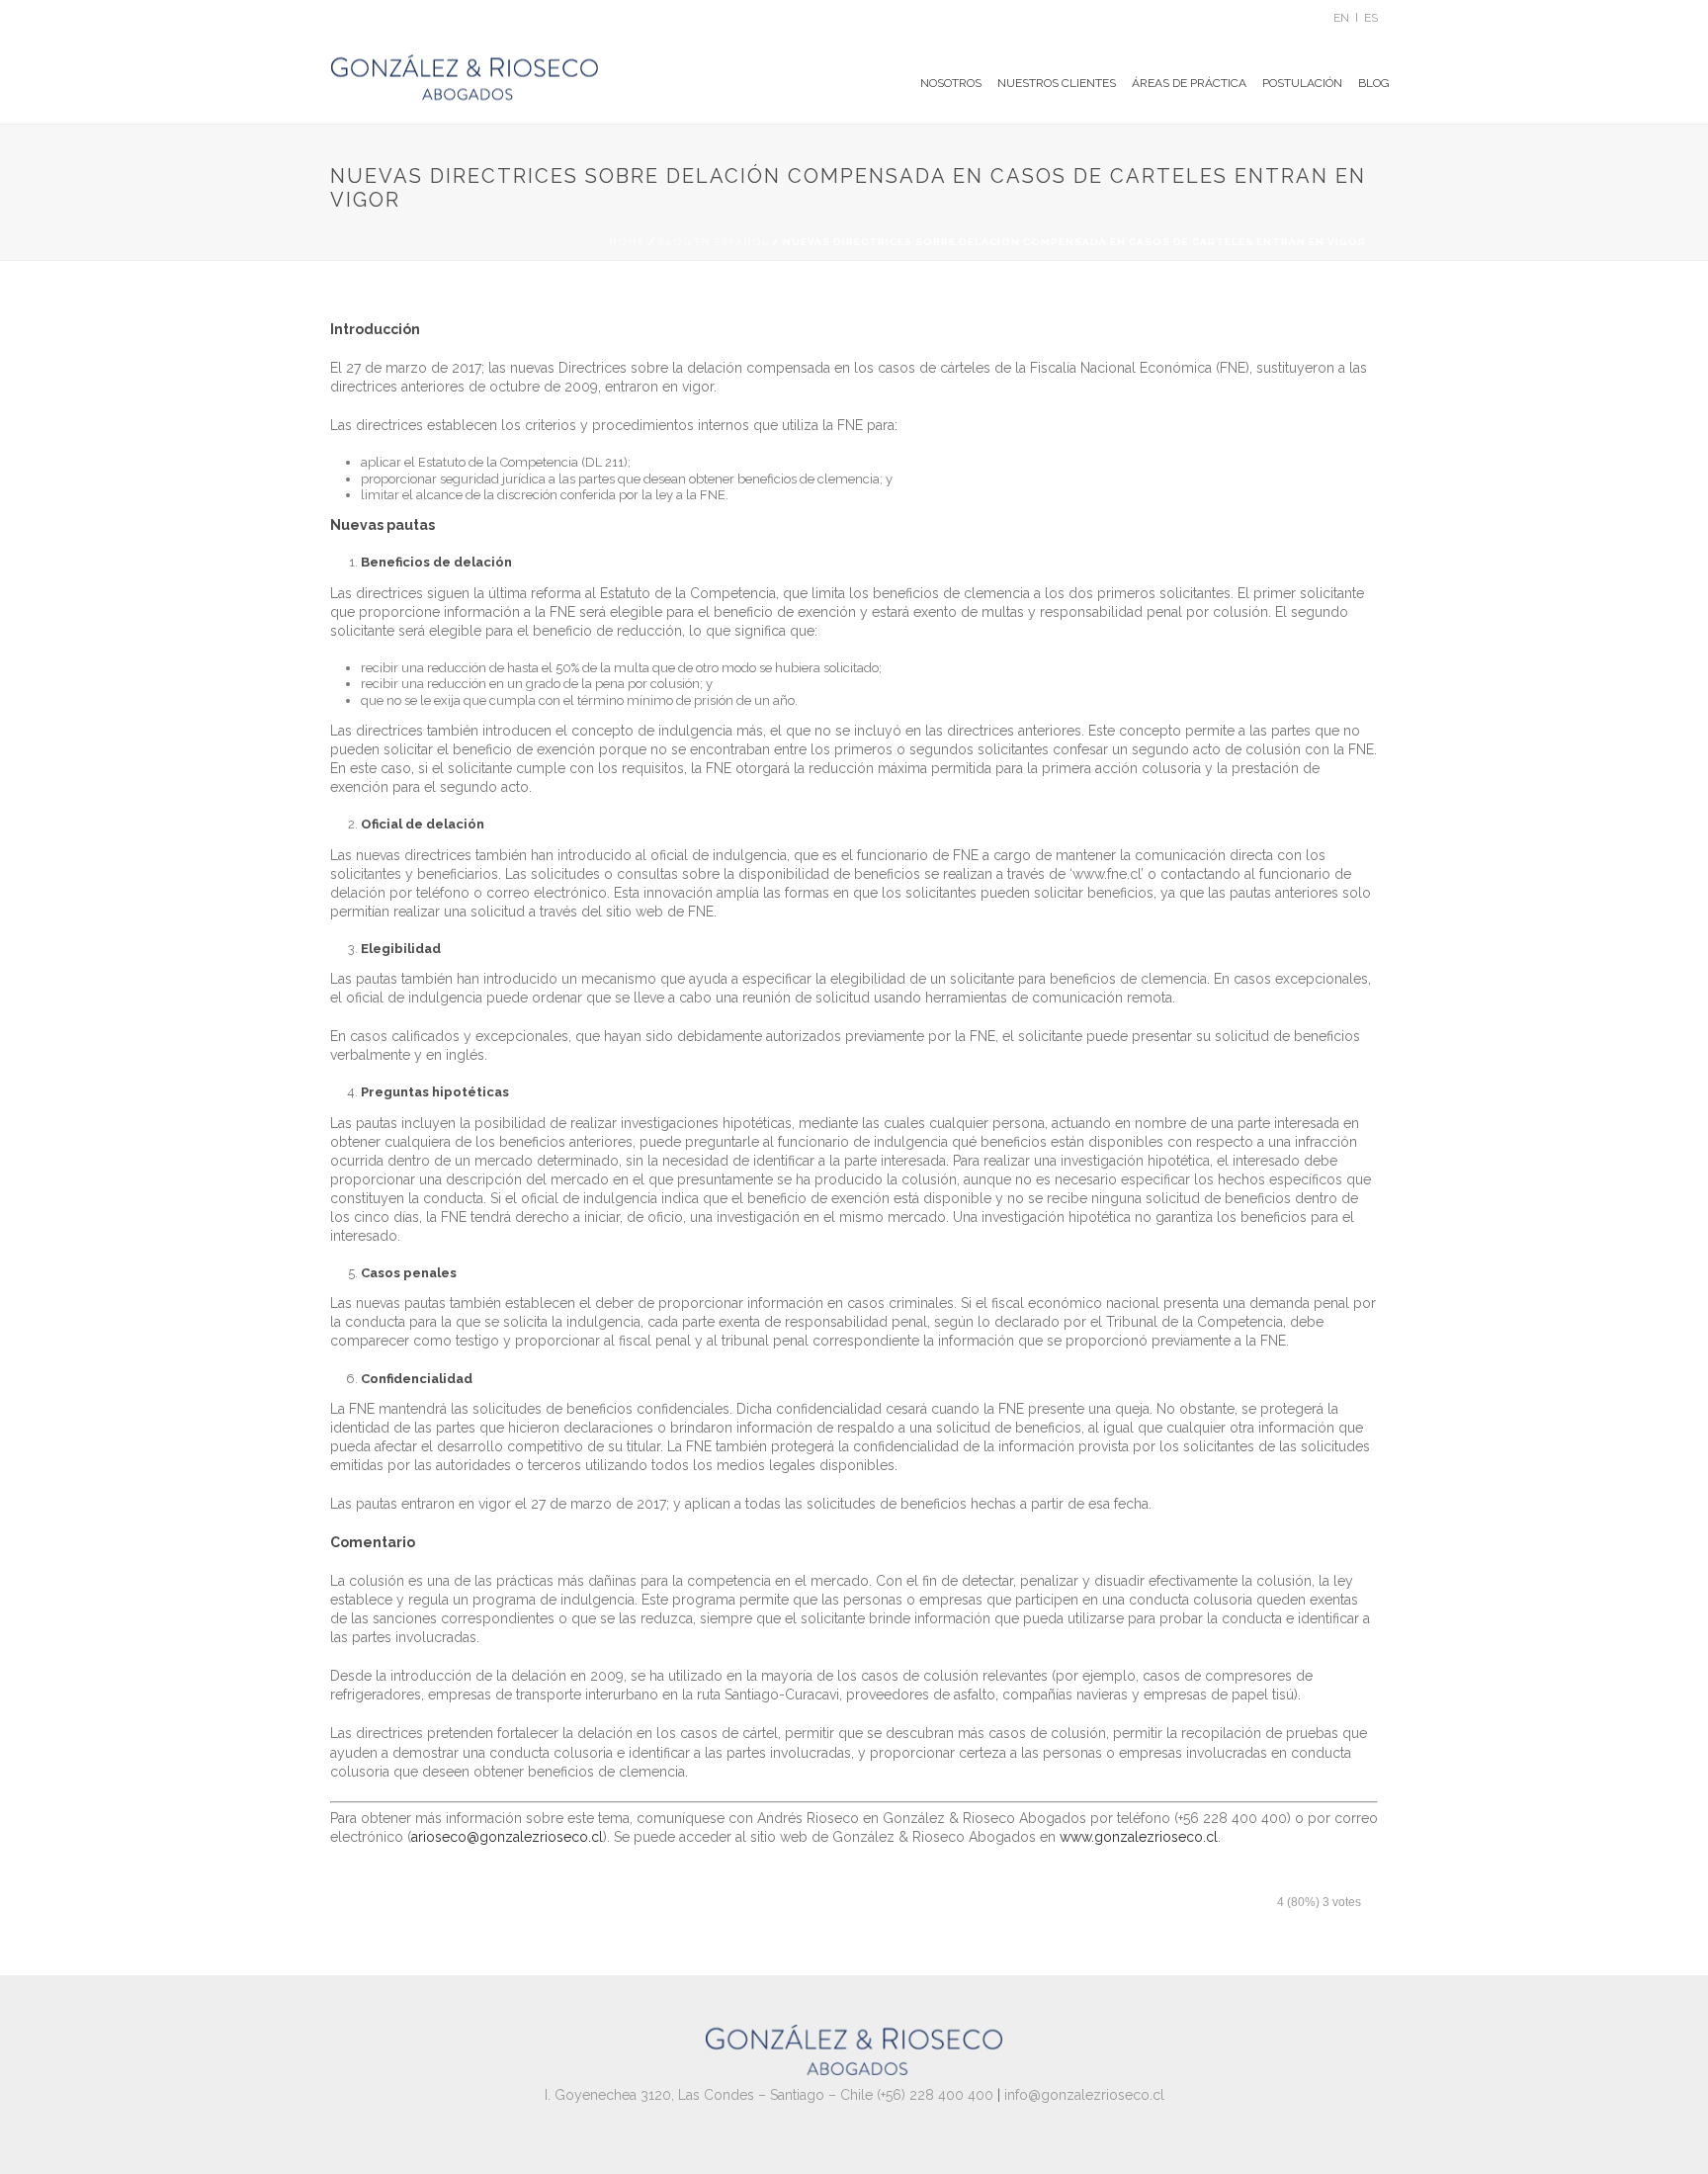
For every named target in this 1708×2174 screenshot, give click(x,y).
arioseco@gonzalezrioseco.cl (507, 1837)
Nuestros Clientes (1057, 83)
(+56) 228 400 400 (935, 2095)
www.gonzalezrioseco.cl (1139, 1837)
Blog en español (714, 242)
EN (1341, 18)
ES (1371, 18)
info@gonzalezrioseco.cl (1084, 2095)
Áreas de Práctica (1189, 83)
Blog (1374, 83)
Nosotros (951, 83)
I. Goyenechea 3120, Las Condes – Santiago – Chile (709, 2095)
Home (627, 242)
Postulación (1302, 83)
